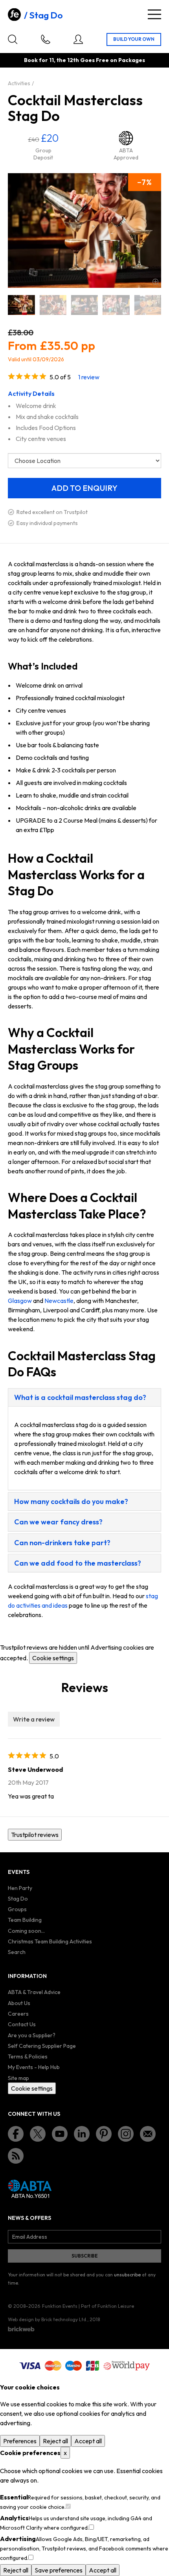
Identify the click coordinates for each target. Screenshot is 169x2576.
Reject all (55, 2441)
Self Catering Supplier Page (42, 2046)
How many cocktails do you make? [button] (71, 1501)
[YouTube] (60, 2134)
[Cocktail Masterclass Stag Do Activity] (53, 305)
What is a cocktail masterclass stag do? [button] (80, 1397)
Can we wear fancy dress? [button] (58, 1522)
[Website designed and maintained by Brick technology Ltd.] (21, 2329)
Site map (18, 2078)
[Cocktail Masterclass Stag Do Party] (148, 305)
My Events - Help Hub (34, 2067)
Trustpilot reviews (35, 1835)
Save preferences (59, 2570)
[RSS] (16, 2156)
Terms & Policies (28, 2056)
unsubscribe (127, 2275)
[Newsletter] (148, 2134)
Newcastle (59, 1301)
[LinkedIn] (82, 2134)
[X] (38, 2134)
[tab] (84, 1397)
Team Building (25, 1920)
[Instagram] (126, 2134)
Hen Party (20, 1888)
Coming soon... (26, 1931)
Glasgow (20, 1301)
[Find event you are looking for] (13, 39)
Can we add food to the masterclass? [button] (78, 1563)
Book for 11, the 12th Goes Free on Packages (84, 60)
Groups (17, 1909)
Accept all (88, 2441)
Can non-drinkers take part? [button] (62, 1543)
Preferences (20, 2441)
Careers (18, 2014)
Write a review (34, 1719)
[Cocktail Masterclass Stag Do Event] (84, 305)
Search (17, 1952)
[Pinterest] (104, 2134)
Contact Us (22, 2024)
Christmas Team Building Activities (50, 1941)
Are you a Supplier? (32, 2035)
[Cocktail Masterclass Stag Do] (21, 305)
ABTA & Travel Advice (34, 1992)
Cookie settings (53, 1658)
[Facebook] (16, 2134)
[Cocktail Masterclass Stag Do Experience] (116, 305)
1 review (89, 377)
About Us (19, 2003)
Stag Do (46, 15)
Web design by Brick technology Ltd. (48, 2319)
